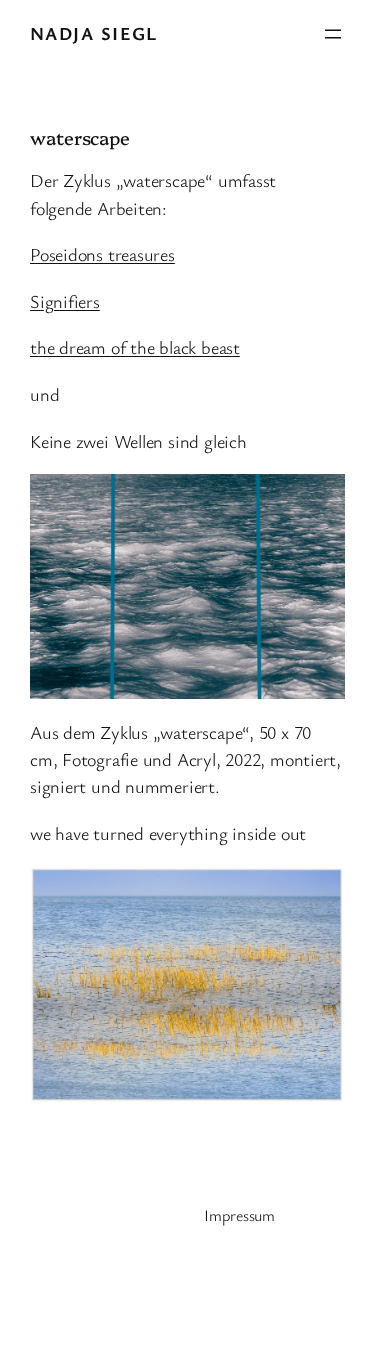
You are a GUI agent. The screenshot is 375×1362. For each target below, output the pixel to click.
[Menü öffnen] (333, 34)
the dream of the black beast (135, 347)
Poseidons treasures (102, 254)
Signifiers (65, 301)
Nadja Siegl (94, 33)
